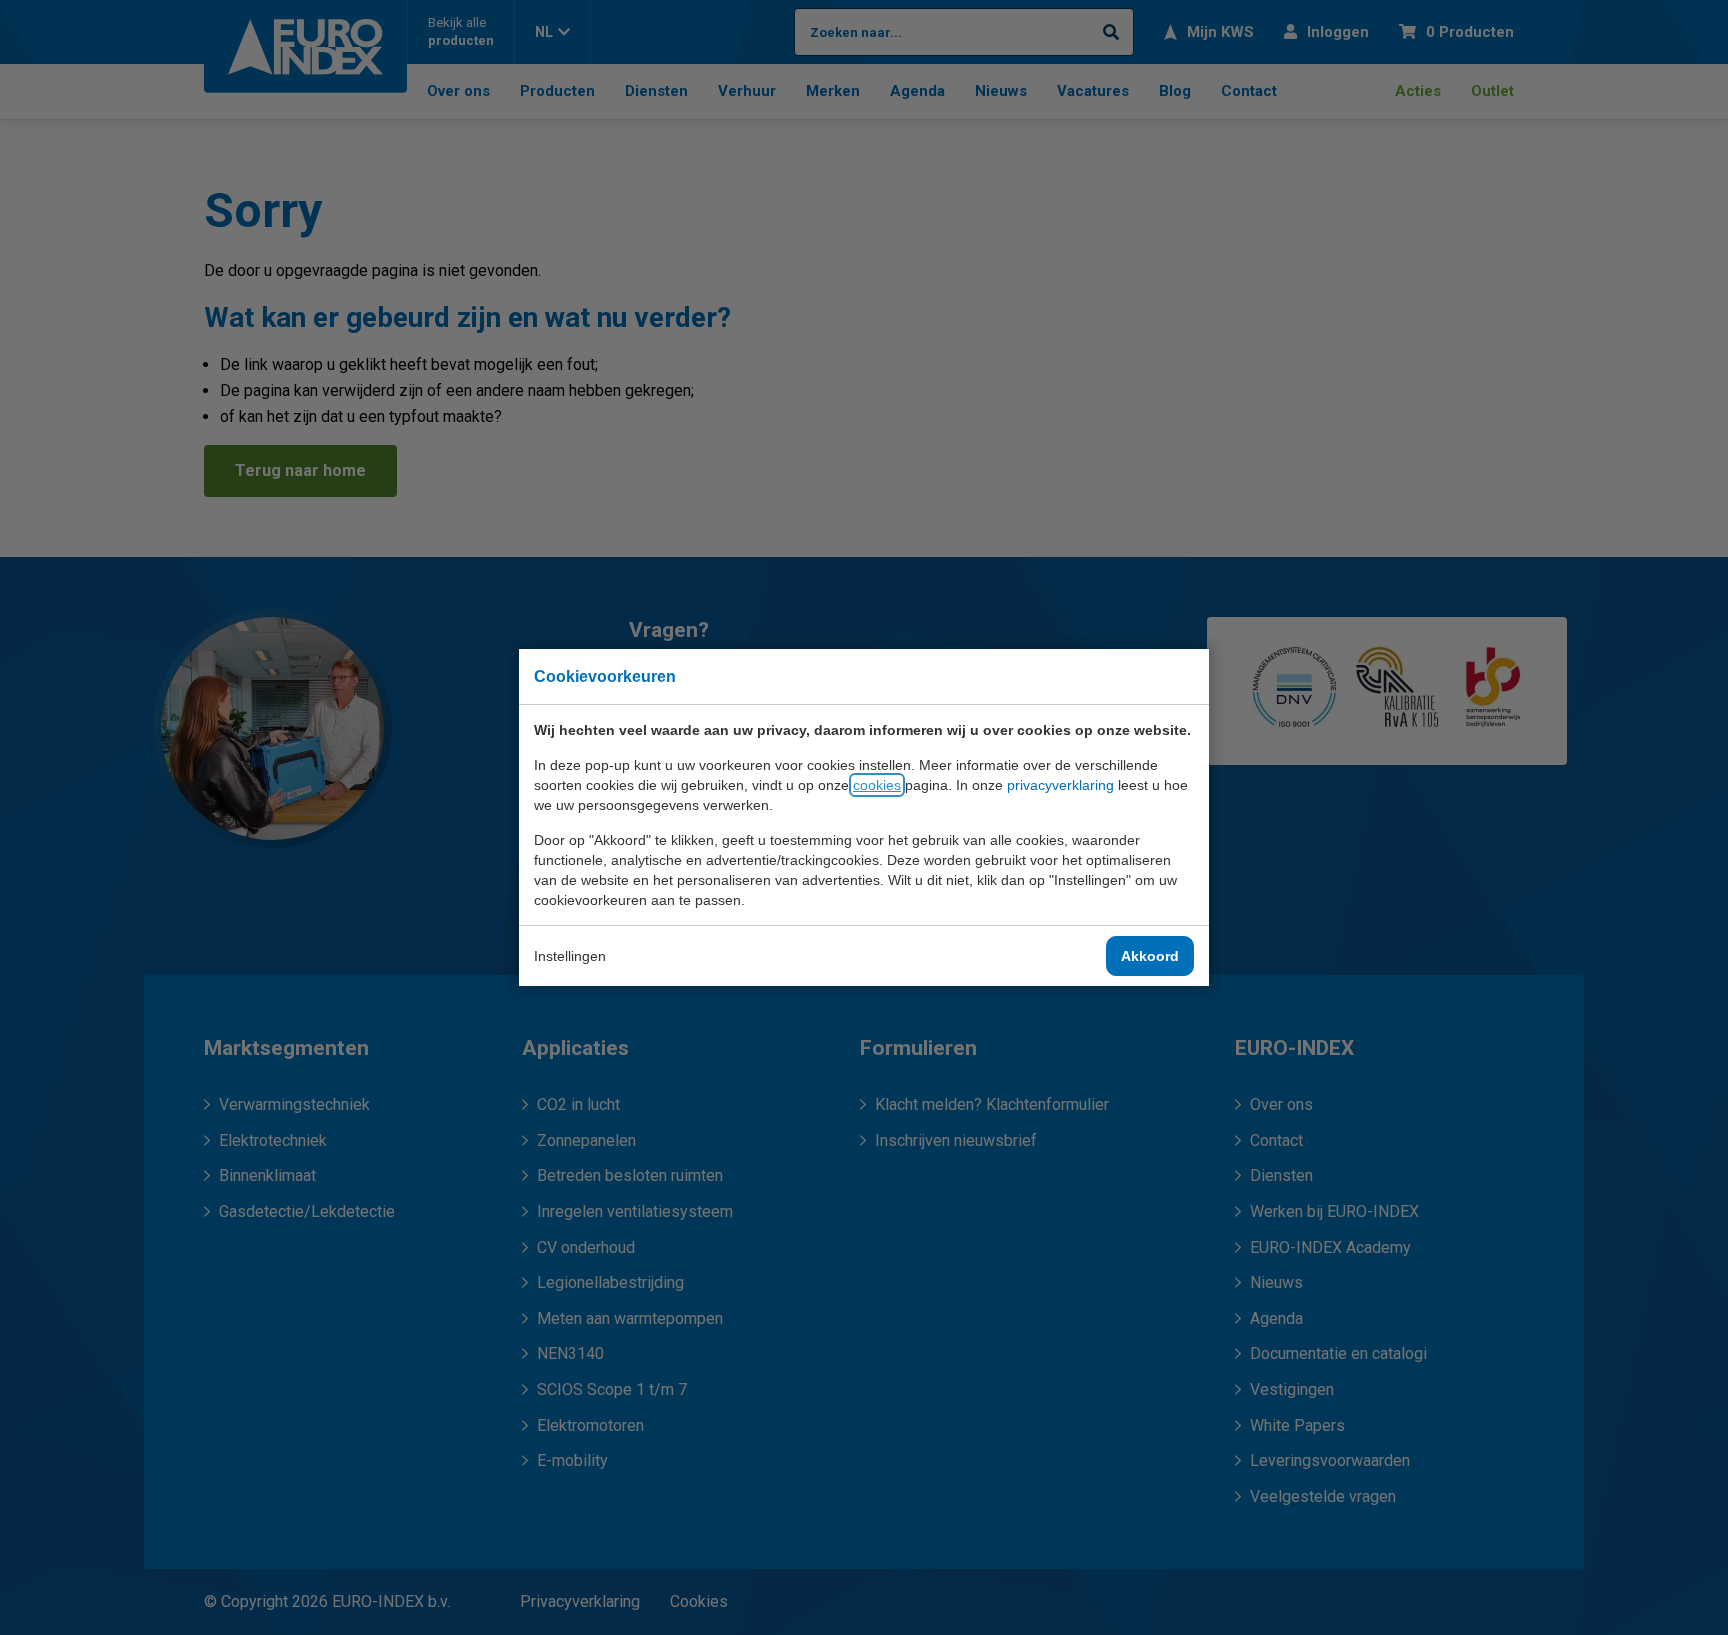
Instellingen (570, 956)
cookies (877, 785)
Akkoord (1150, 956)
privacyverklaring (1060, 785)
